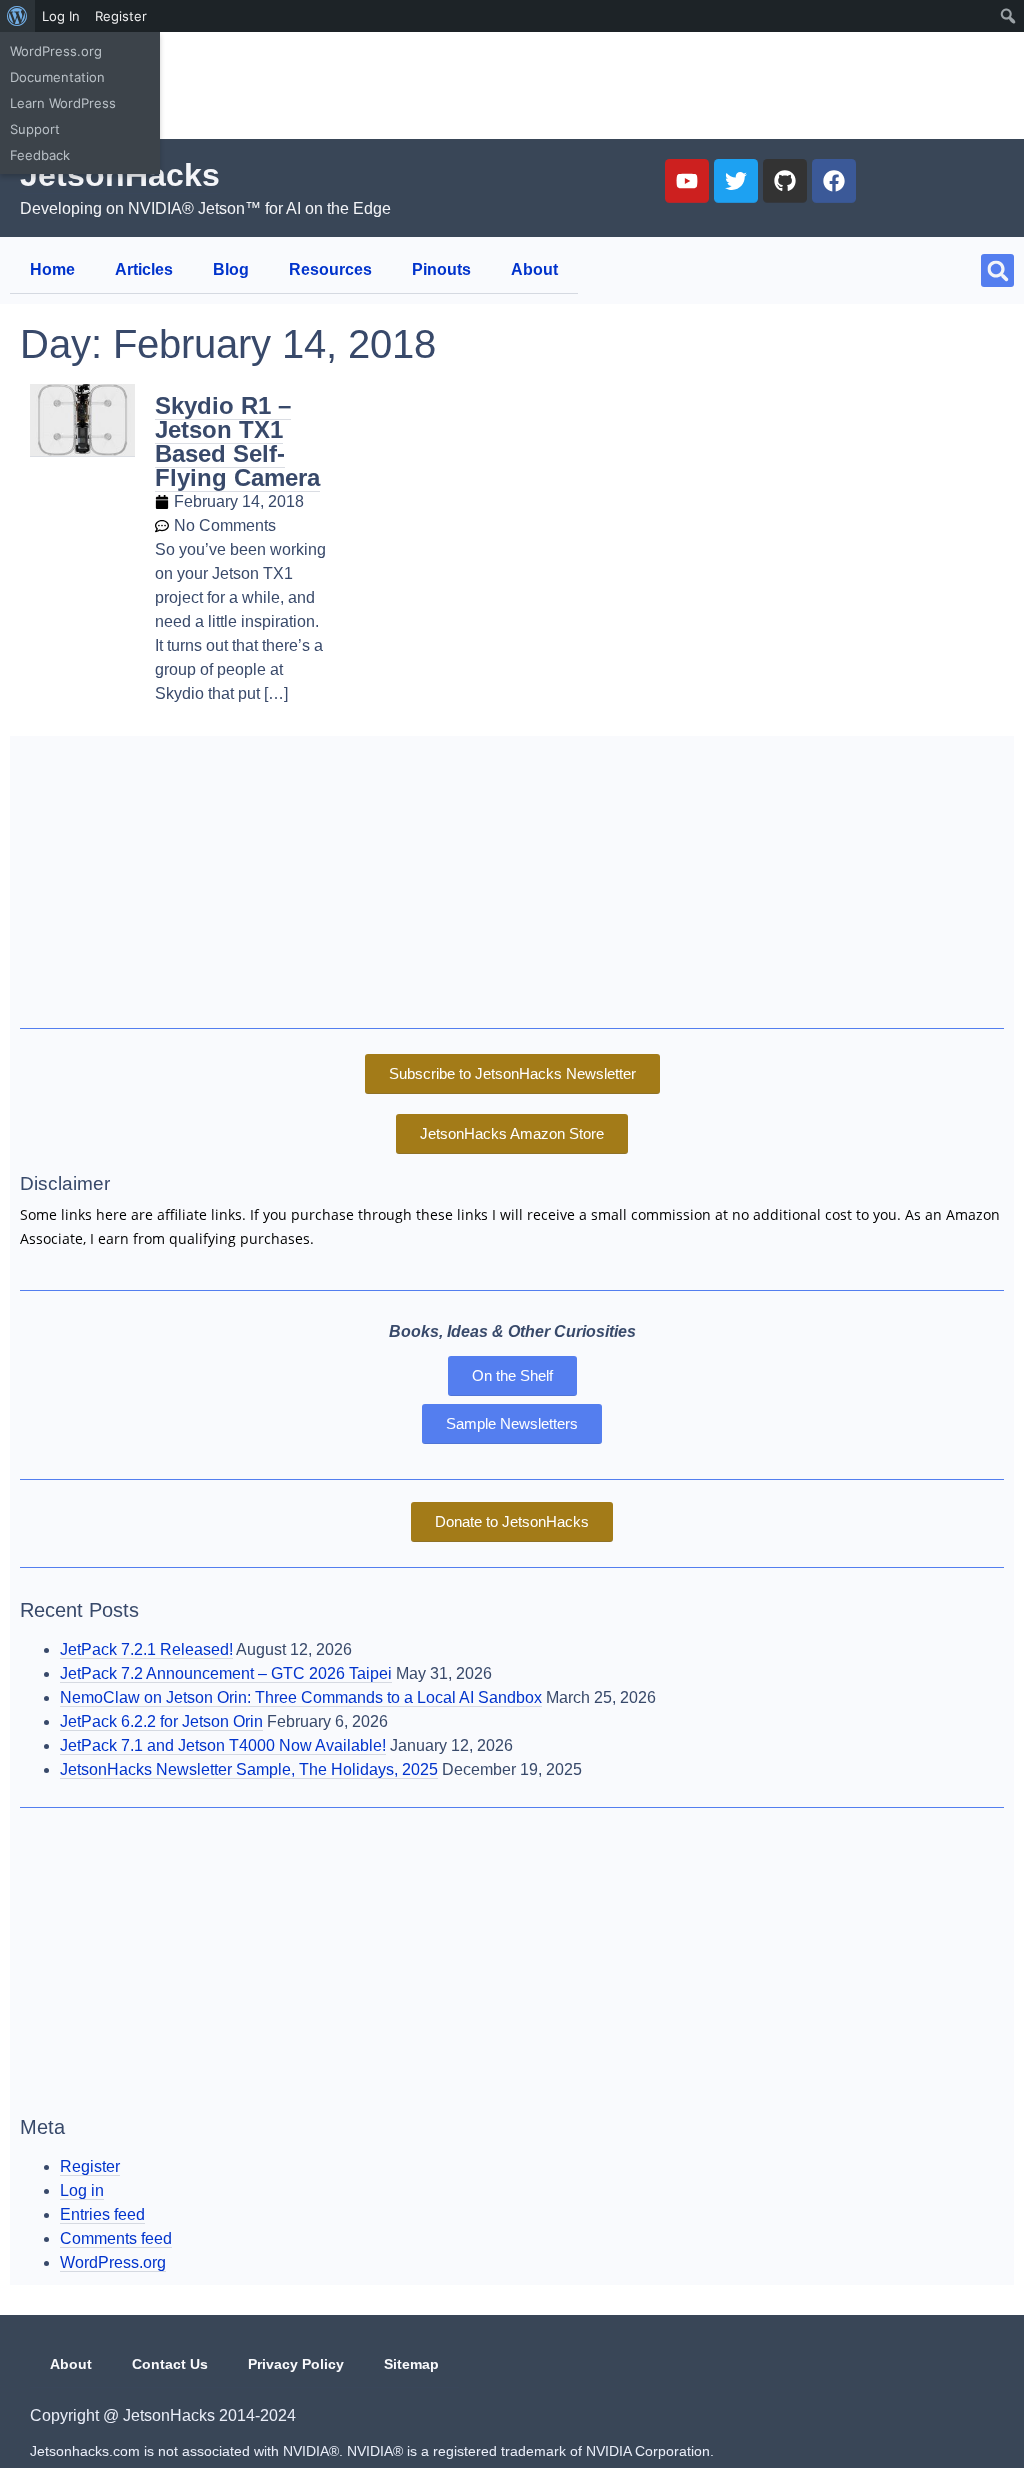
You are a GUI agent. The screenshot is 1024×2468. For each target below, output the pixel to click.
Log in (82, 2190)
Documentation (57, 77)
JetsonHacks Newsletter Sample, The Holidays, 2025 (249, 1769)
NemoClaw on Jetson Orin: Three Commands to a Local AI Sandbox (301, 1697)
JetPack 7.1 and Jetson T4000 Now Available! (223, 1745)
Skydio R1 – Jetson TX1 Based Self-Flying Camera (237, 441)
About (534, 269)
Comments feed (116, 2238)
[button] (997, 270)
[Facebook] (834, 181)
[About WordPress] (17, 16)
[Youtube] (687, 181)
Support (35, 129)
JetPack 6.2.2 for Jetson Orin (161, 1721)
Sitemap (411, 2364)
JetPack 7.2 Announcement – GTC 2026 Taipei (226, 1673)
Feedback (40, 155)
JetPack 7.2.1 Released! (146, 1649)
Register (121, 16)
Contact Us (170, 2364)
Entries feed (102, 2214)
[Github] (785, 181)
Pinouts (441, 269)
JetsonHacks (120, 175)
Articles (144, 269)
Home (52, 269)
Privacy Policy (296, 2364)
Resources (330, 269)
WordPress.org (56, 51)
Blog (231, 269)
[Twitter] (736, 181)
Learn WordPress (63, 103)
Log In (61, 16)
